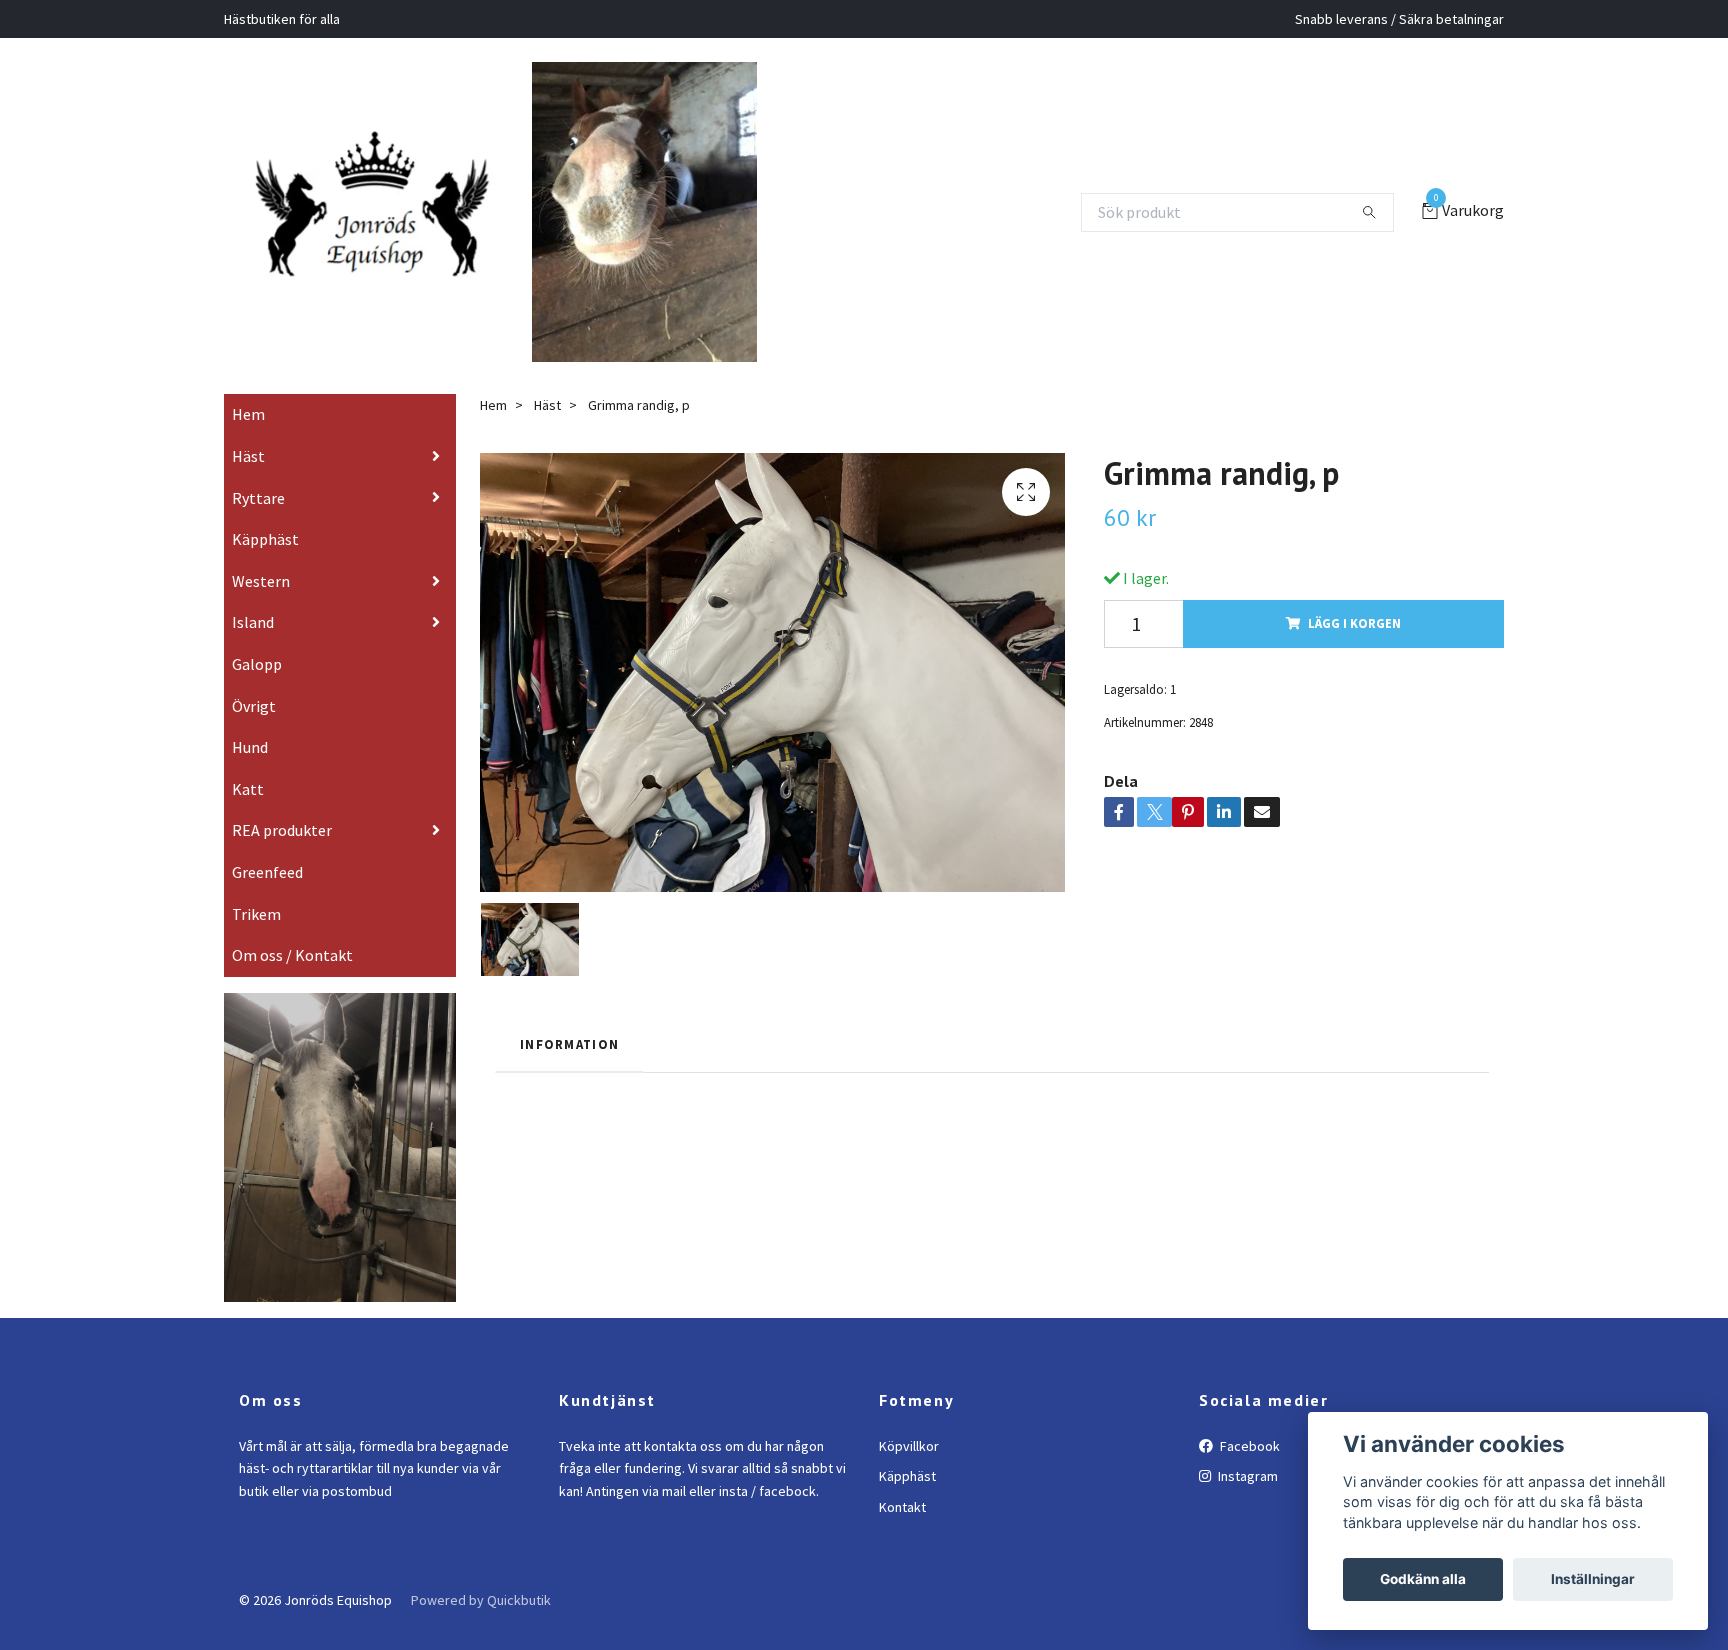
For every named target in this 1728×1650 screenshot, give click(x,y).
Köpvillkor (909, 1474)
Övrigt (254, 734)
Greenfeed (267, 900)
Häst (248, 484)
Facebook (1248, 1474)
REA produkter (282, 859)
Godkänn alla (1423, 1579)
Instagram (1246, 1505)
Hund (250, 776)
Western (261, 609)
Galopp (257, 692)
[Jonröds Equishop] (397, 212)
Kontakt (902, 1535)
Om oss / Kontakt (292, 984)
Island (253, 651)
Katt (248, 817)
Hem (248, 443)
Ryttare (258, 526)
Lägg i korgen (1354, 652)
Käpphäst (265, 568)
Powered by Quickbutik (481, 1628)
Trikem (256, 942)
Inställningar (1593, 1579)
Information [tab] (569, 1072)
